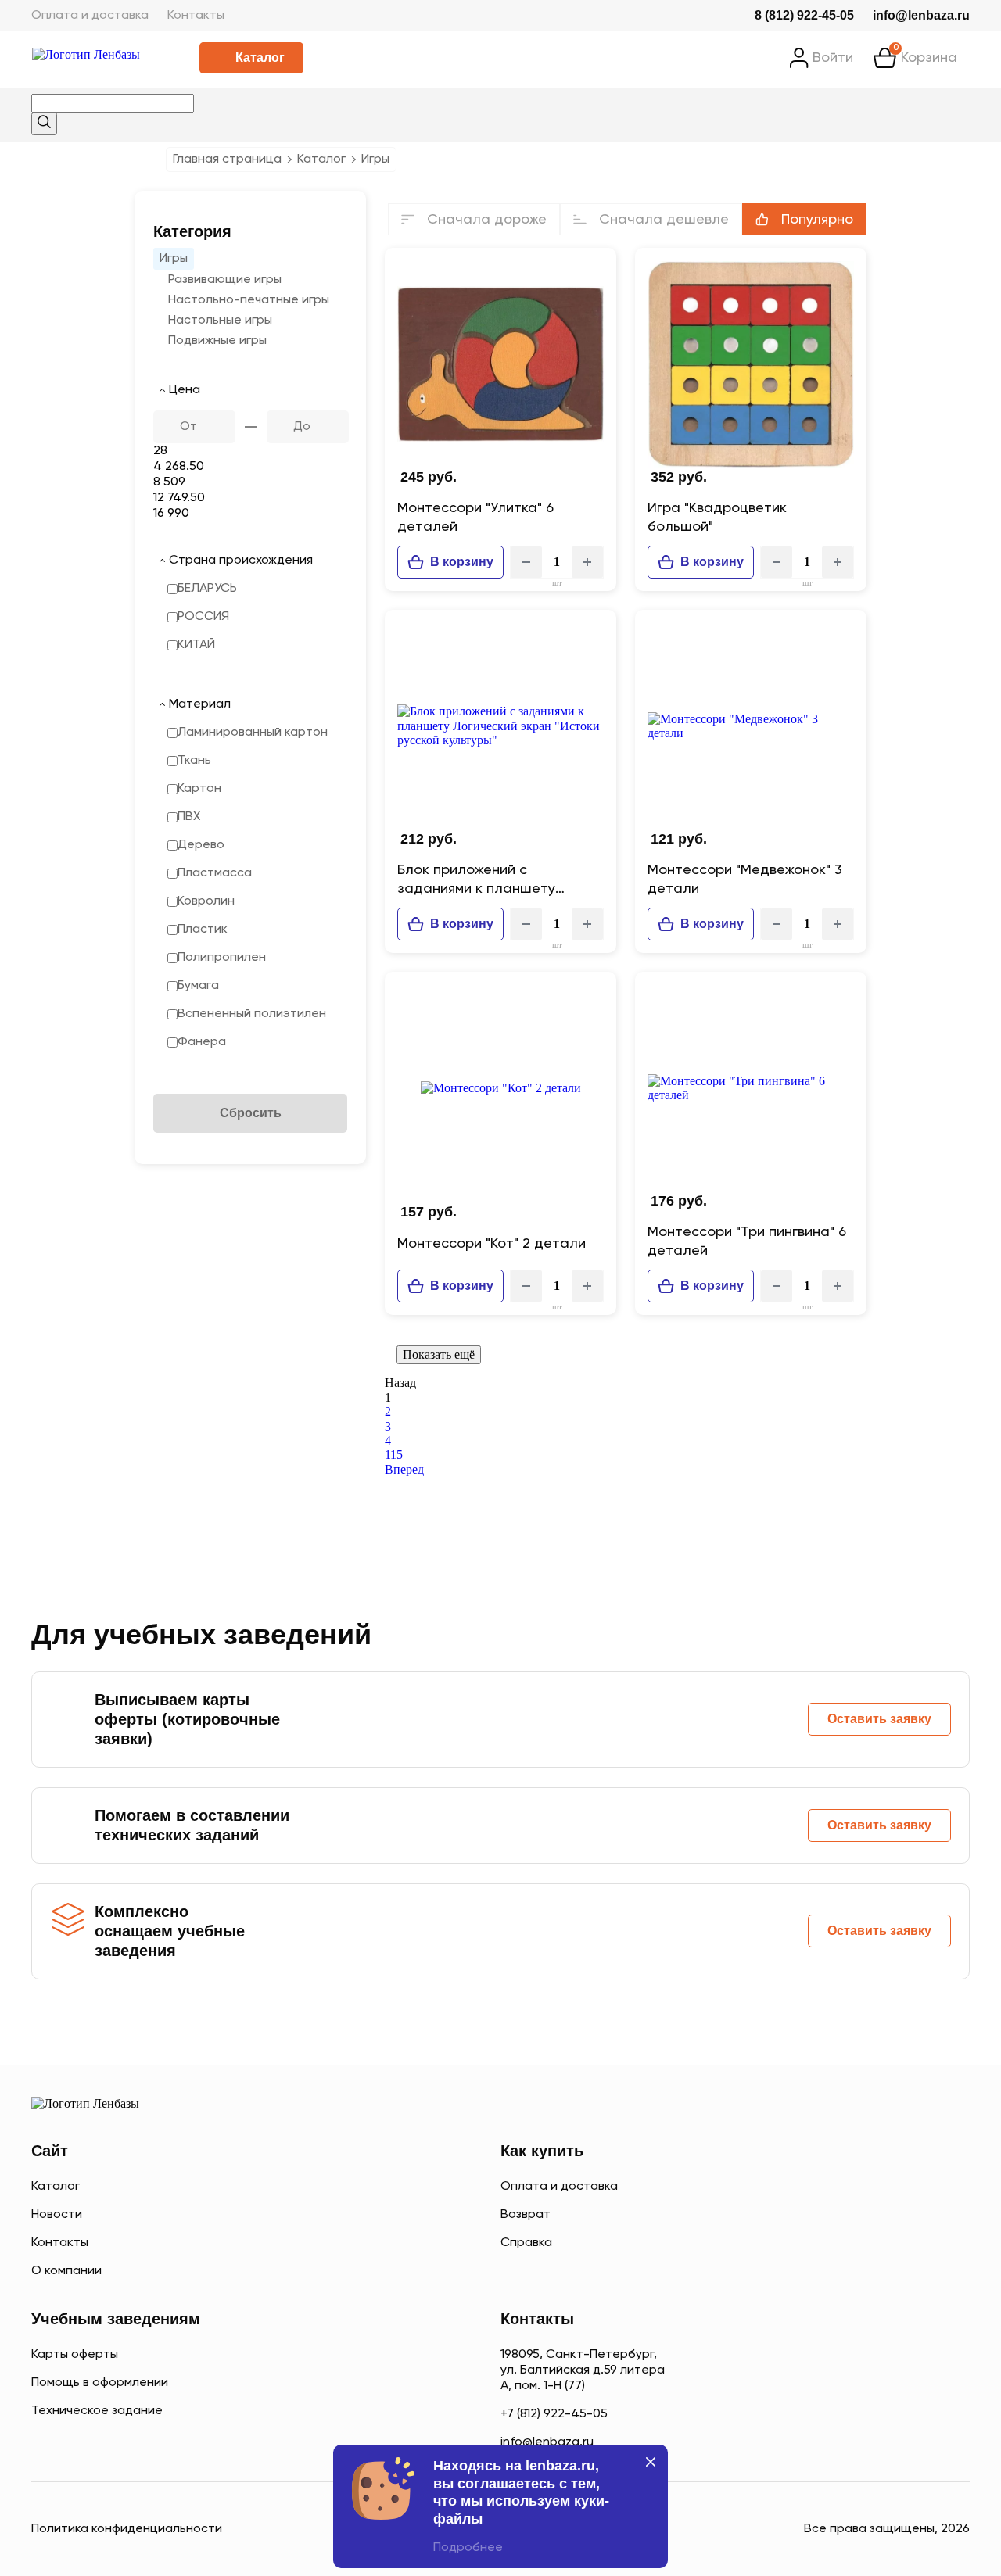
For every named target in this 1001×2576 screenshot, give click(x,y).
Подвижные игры (217, 341)
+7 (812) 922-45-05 (554, 2414)
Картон (199, 789)
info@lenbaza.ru (921, 15)
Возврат (526, 2215)
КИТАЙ (196, 645)
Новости (57, 2215)
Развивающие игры (225, 280)
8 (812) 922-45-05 (804, 15)
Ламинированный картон (253, 733)
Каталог (260, 57)
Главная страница (227, 159)
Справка (526, 2243)
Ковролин (206, 901)
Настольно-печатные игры (249, 300)
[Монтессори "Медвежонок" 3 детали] (751, 726)
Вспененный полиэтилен (252, 1014)
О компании (66, 2271)
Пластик (203, 930)
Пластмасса (215, 873)
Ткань (194, 761)
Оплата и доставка (90, 16)
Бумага (198, 986)
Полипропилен (222, 958)
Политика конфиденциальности (127, 2529)
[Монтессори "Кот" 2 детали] (500, 1088)
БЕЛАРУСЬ (207, 589)
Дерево (201, 845)
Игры (174, 259)
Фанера (202, 1042)
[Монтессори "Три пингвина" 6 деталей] (751, 1088)
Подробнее (468, 2548)
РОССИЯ (203, 617)
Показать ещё (439, 1354)
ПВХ (189, 817)
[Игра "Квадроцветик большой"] (751, 364)
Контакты (196, 16)
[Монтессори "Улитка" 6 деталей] (500, 364)
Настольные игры (220, 321)
